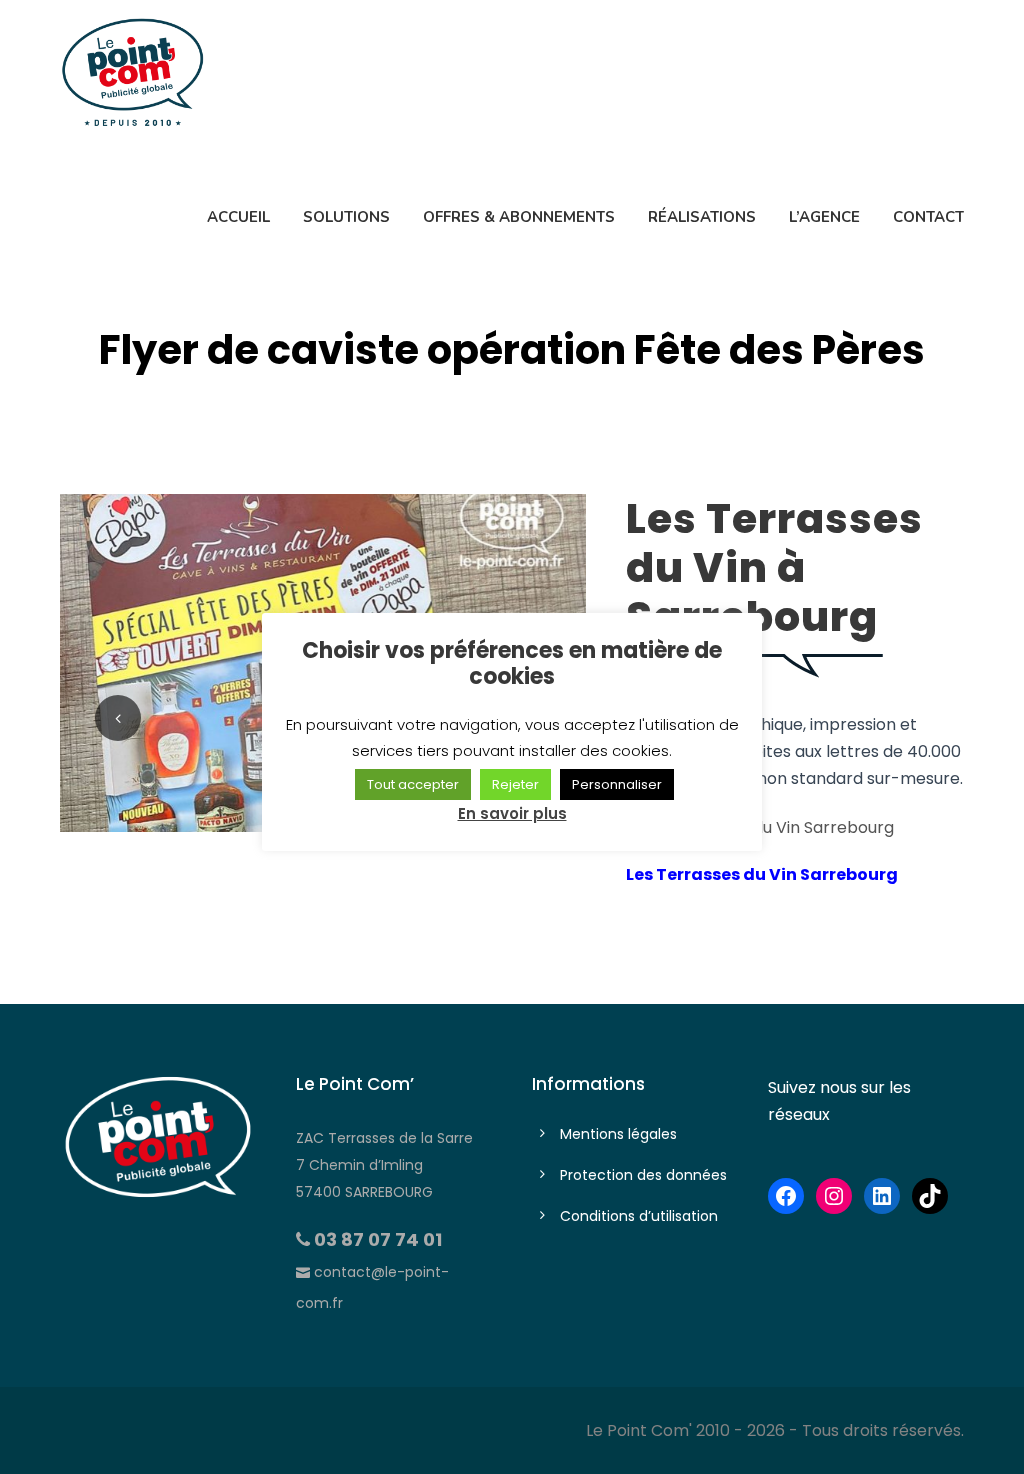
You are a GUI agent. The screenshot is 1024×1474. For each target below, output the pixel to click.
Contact (928, 217)
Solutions (346, 217)
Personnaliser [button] (617, 784)
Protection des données (643, 1175)
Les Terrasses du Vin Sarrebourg (762, 874)
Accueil (238, 217)
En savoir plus (512, 813)
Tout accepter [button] (413, 784)
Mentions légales (618, 1134)
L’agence (824, 217)
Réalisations (702, 217)
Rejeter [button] (515, 784)
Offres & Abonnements (519, 217)
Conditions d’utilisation (639, 1216)
